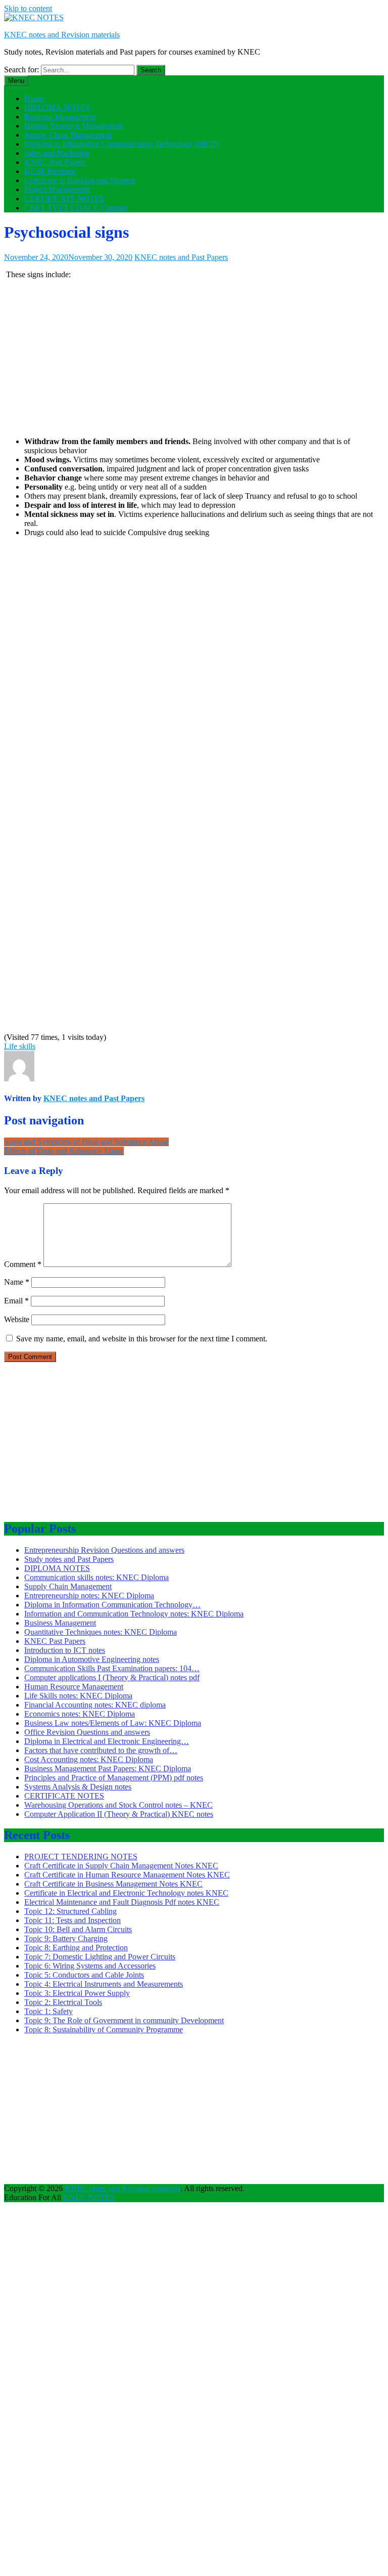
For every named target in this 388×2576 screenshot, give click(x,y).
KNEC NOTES (89, 2197)
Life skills (20, 1046)
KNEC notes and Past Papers (181, 257)
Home (34, 98)
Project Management (57, 189)
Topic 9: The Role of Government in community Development (124, 2020)
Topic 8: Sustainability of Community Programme (104, 2029)
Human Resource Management (74, 126)
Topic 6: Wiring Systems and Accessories (90, 1966)
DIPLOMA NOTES (57, 107)
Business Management (60, 117)
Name (17, 1282)
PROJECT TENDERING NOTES (81, 1857)
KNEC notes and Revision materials (62, 35)
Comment (23, 1264)
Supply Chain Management (68, 135)
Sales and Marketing (57, 153)
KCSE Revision (50, 171)
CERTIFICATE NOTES (64, 199)
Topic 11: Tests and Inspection (72, 1920)
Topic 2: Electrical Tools (63, 2002)
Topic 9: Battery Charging (66, 1938)
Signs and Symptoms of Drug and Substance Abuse (86, 1142)
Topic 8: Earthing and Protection (76, 1948)
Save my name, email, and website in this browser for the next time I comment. (142, 1339)
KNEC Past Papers (55, 162)
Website (17, 1319)
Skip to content (28, 8)
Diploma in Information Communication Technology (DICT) (122, 144)
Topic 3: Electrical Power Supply (77, 1993)
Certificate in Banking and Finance (80, 180)
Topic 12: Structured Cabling (70, 1911)
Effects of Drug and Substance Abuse (64, 1151)
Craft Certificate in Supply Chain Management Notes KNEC (121, 1866)
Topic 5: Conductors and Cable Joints (84, 1975)
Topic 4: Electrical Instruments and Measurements (104, 1984)
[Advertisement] (194, 358)
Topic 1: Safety (48, 2011)
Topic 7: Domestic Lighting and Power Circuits (100, 1957)
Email (16, 1301)
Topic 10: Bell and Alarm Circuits (78, 1929)
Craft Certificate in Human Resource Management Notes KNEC (127, 1875)
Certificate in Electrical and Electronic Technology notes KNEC (126, 1893)
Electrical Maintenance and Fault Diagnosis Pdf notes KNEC (122, 1902)
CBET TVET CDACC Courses (76, 208)
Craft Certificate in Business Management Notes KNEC (113, 1884)
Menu (16, 81)
